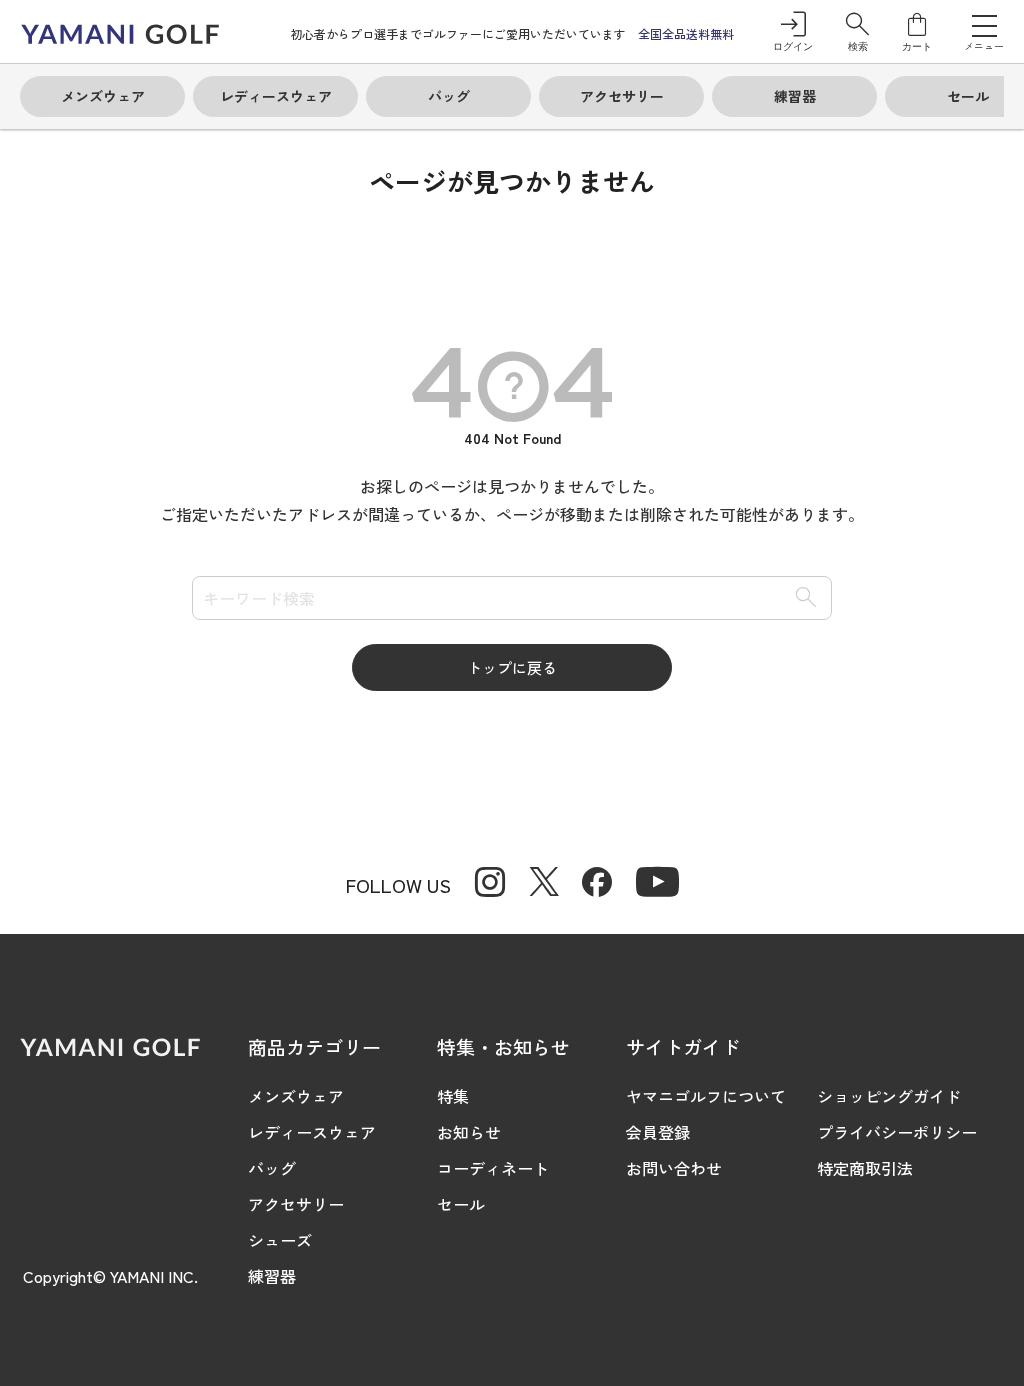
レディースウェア (312, 1132)
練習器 (272, 1276)
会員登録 (658, 1132)
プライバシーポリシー (897, 1132)
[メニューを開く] (984, 25)
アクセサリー (296, 1204)
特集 (453, 1096)
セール (461, 1204)
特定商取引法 (865, 1168)
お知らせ (469, 1132)
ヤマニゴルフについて (706, 1096)
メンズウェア (296, 1096)
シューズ (280, 1240)
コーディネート (493, 1168)
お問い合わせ (674, 1168)
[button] (857, 31)
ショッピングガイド (889, 1096)
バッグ (272, 1168)
